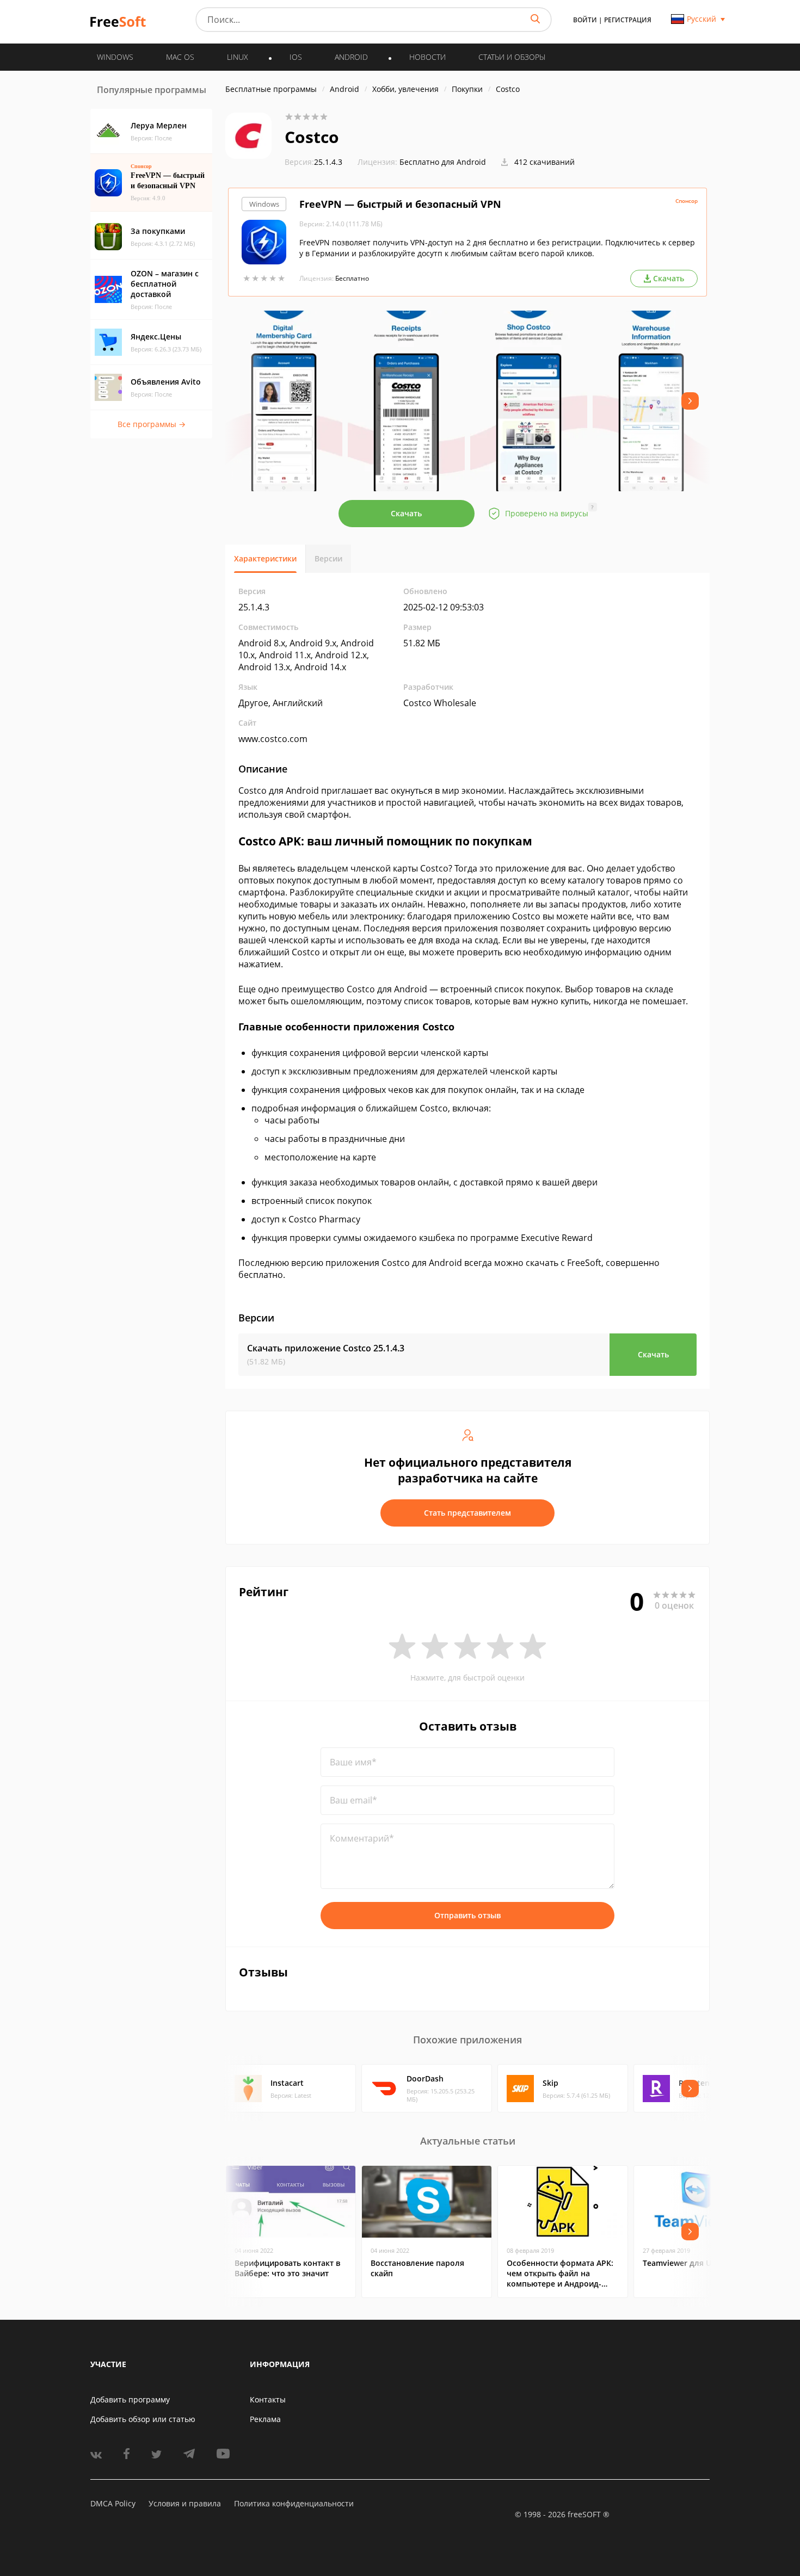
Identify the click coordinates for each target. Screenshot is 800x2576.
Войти (585, 20)
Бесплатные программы (271, 89)
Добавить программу (130, 2399)
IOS (296, 57)
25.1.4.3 (313, 162)
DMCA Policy (113, 2503)
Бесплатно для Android (443, 162)
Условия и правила (185, 2503)
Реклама (265, 2419)
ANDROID (351, 57)
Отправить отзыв (467, 1915)
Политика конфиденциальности (294, 2503)
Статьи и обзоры (512, 57)
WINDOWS (115, 57)
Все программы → (152, 424)
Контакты (268, 2399)
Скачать (406, 513)
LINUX (238, 57)
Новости (427, 57)
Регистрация (628, 20)
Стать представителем (467, 1513)
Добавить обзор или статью (143, 2419)
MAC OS (180, 57)
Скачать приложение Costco (326, 1348)
